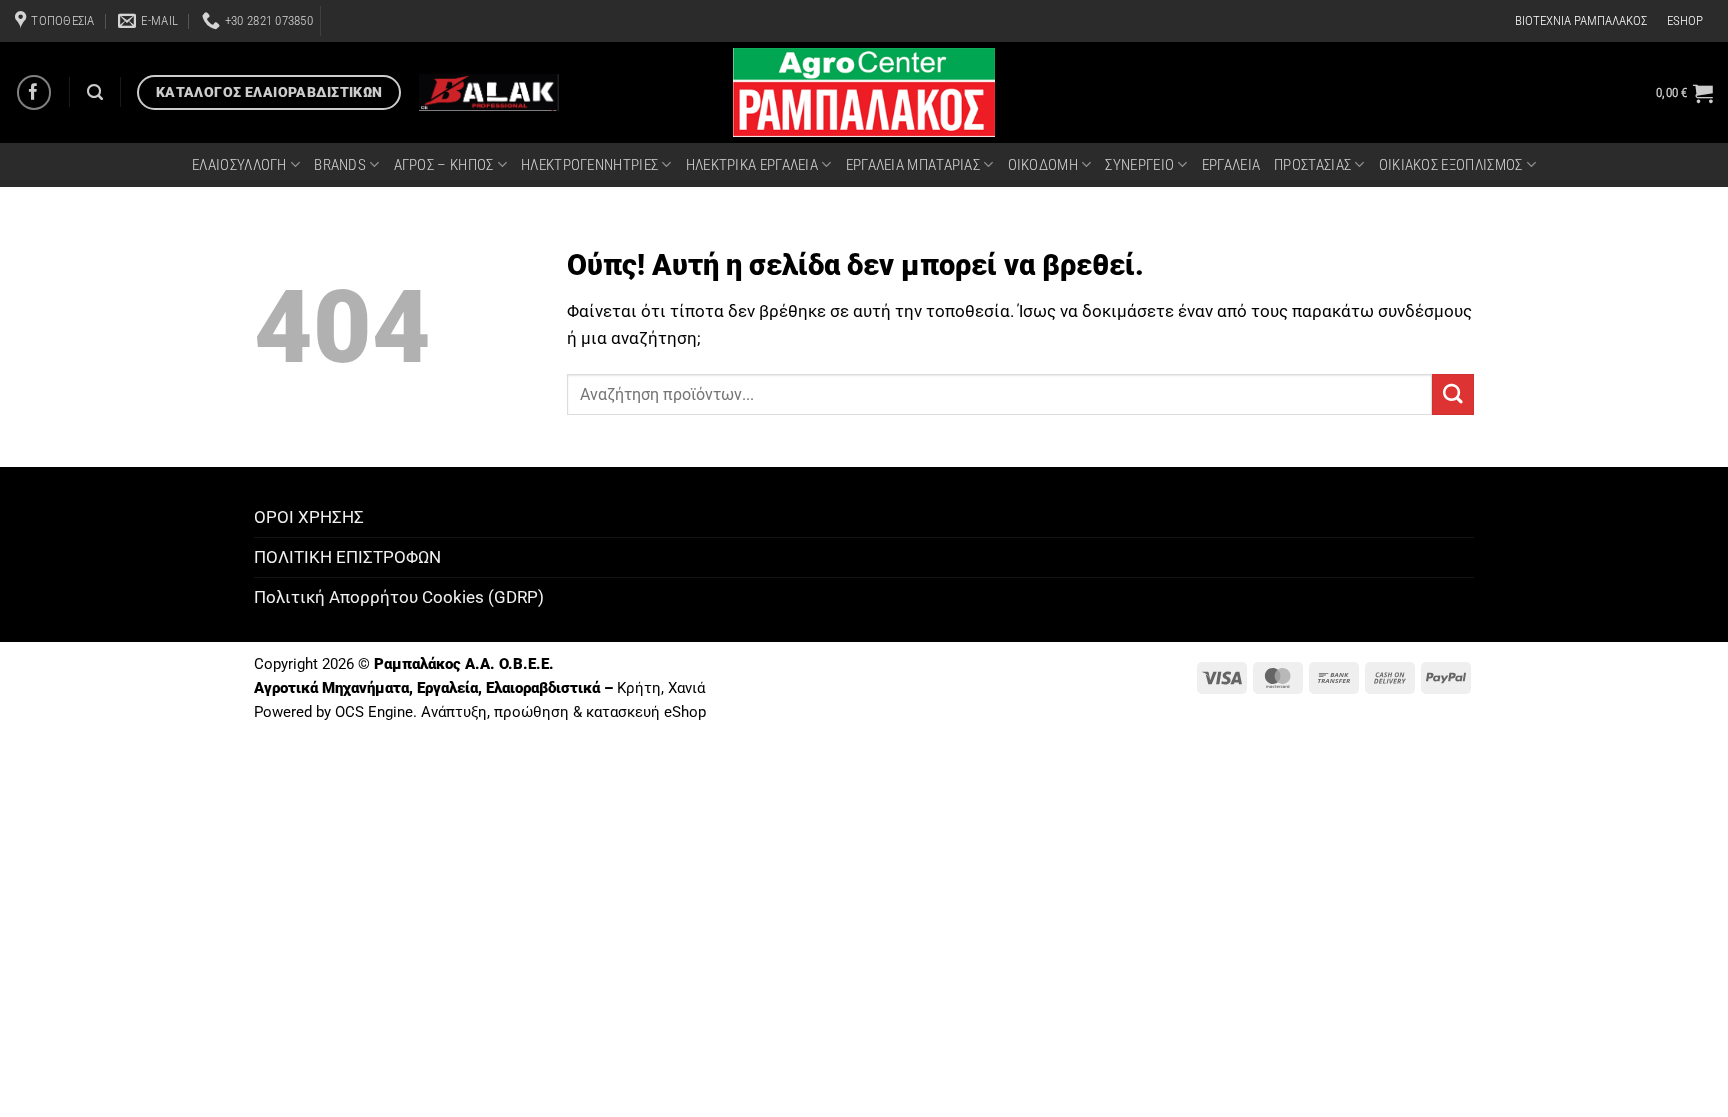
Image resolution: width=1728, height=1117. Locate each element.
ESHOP (1685, 20)
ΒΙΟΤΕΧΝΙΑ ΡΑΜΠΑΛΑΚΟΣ (1581, 20)
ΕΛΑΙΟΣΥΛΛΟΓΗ (239, 165)
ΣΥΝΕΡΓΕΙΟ (1139, 165)
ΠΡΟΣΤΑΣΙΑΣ (1312, 165)
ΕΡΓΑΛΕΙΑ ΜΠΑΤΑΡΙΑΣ (913, 165)
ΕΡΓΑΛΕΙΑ (1231, 165)
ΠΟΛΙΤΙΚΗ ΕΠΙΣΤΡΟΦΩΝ (347, 557)
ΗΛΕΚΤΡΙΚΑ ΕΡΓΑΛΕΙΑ (752, 165)
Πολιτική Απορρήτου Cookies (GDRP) (399, 597)
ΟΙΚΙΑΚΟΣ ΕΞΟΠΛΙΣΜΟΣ (1451, 165)
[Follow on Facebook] (34, 92)
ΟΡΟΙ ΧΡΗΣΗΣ (309, 517)
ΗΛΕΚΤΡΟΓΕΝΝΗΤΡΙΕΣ (589, 165)
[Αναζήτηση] (95, 92)
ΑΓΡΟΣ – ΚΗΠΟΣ (444, 165)
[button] (1684, 93)
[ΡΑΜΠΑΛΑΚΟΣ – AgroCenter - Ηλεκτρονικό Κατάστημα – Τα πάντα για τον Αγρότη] (864, 92)
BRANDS (340, 165)
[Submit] (1453, 394)
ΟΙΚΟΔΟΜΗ (1043, 165)
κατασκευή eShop (646, 712)
